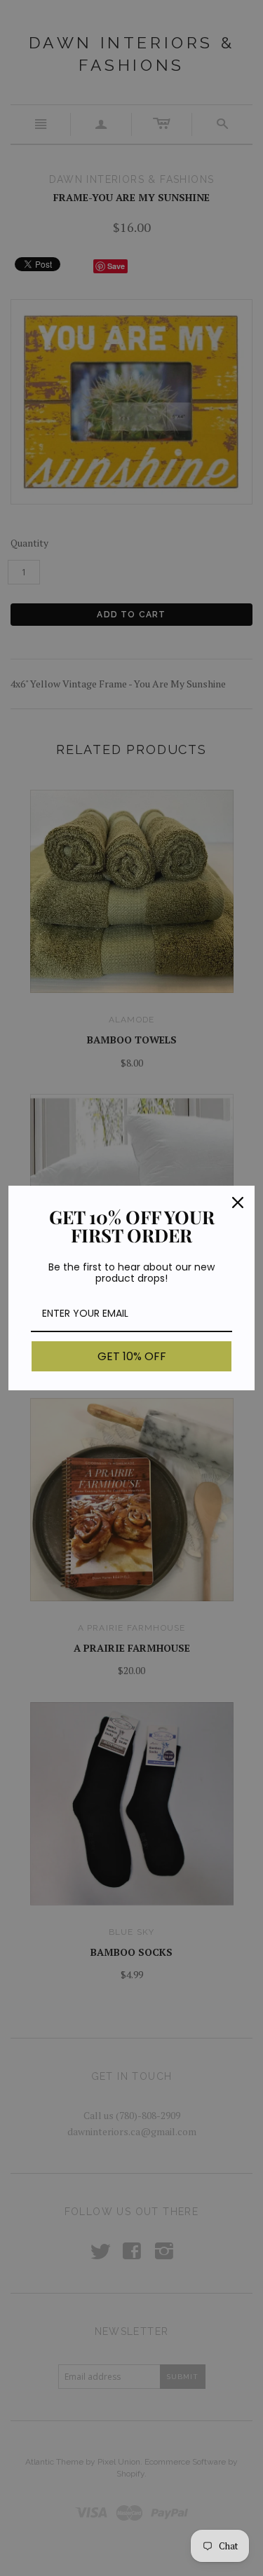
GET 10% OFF (132, 1356)
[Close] (238, 1203)
